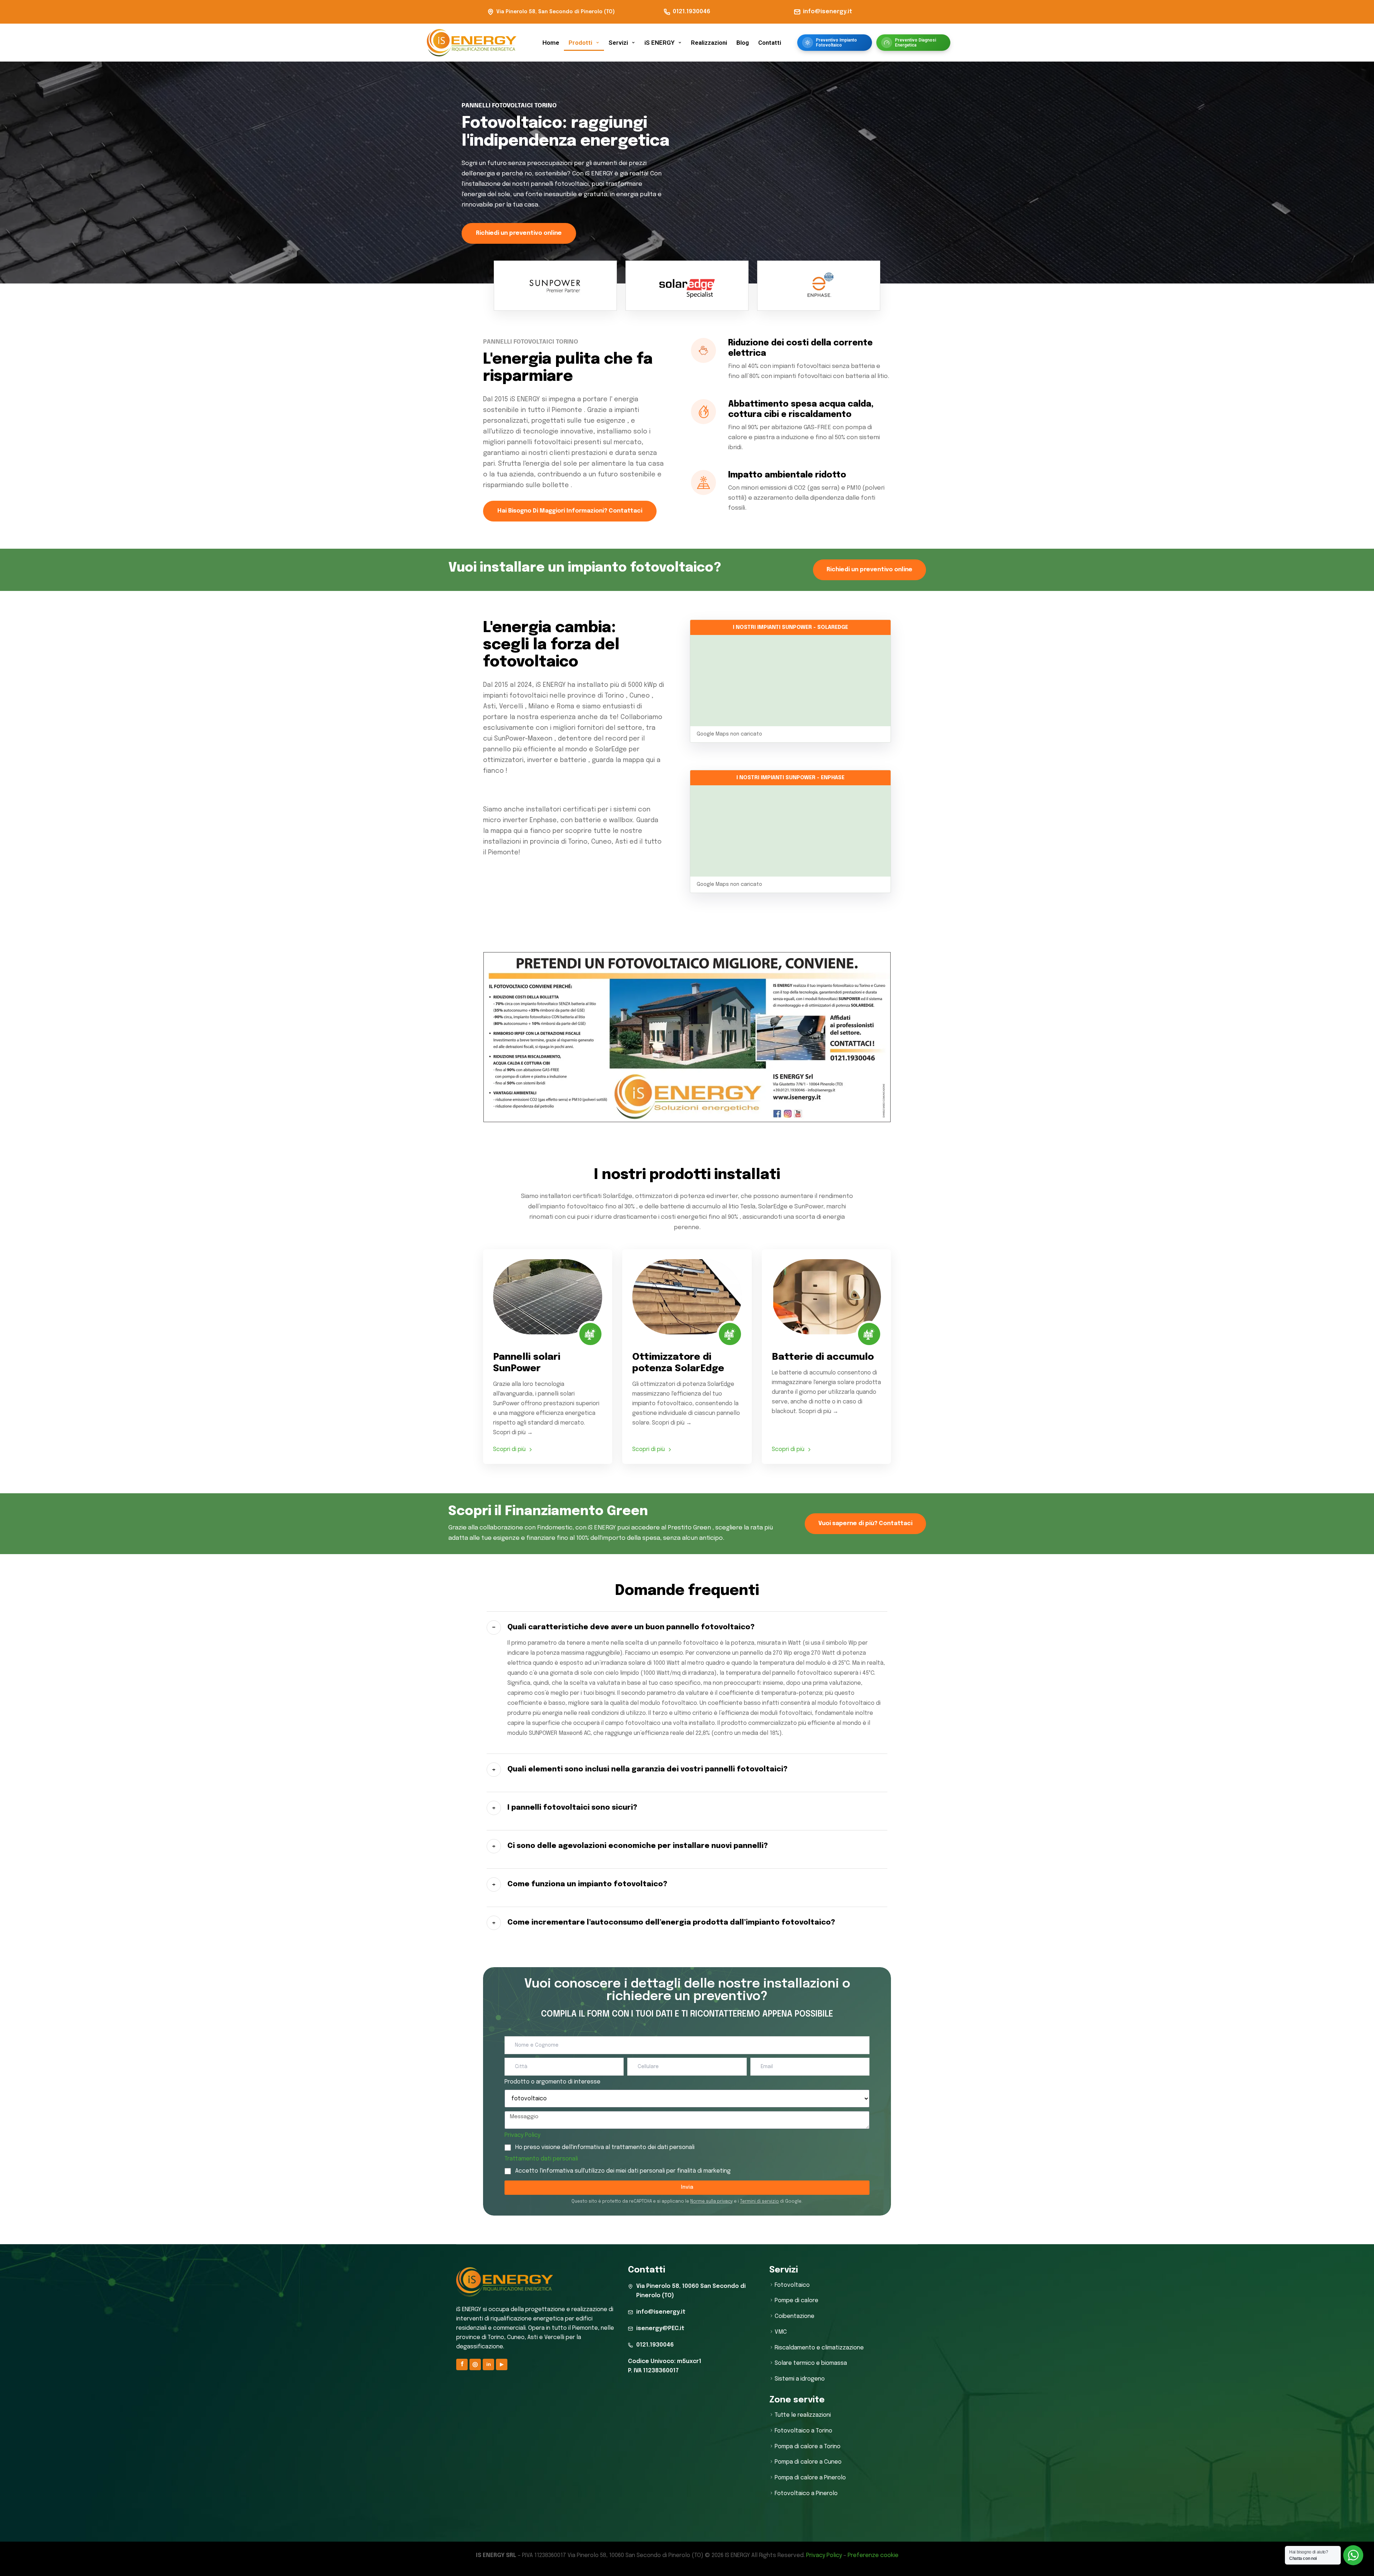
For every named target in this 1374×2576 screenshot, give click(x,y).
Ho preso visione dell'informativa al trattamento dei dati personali (605, 2147)
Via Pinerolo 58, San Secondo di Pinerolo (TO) (556, 12)
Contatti (770, 43)
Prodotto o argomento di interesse (552, 2082)
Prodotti (580, 43)
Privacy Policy (522, 2135)
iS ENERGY (659, 43)
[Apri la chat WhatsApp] (1353, 2555)
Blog (743, 43)
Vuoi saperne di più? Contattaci (865, 1524)
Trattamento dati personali (541, 2159)
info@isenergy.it (828, 12)
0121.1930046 (691, 12)
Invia (687, 2187)
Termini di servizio (759, 2202)
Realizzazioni (709, 43)
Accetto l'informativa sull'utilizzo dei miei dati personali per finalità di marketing (623, 2171)
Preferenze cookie (873, 2555)
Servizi (618, 43)
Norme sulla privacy (712, 2202)
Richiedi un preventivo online (519, 233)
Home (551, 43)
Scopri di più (509, 1449)
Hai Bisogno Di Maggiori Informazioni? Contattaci (570, 511)
